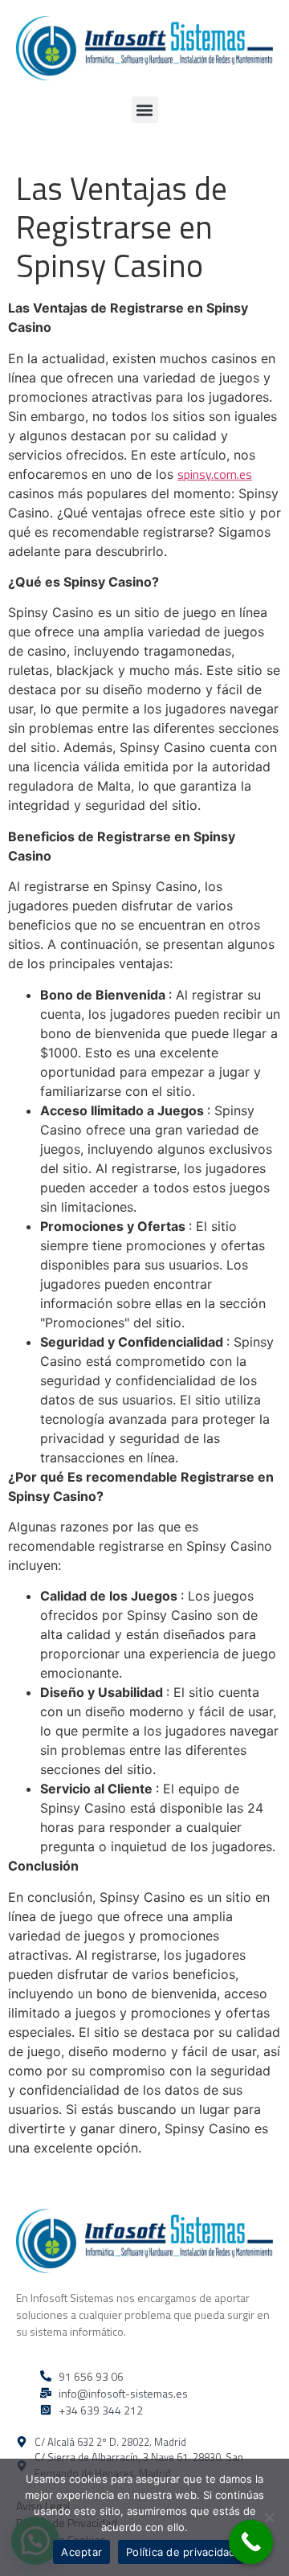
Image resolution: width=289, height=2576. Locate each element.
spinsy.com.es (215, 474)
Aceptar (81, 2552)
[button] (145, 110)
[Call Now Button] (251, 2542)
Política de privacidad (181, 2552)
